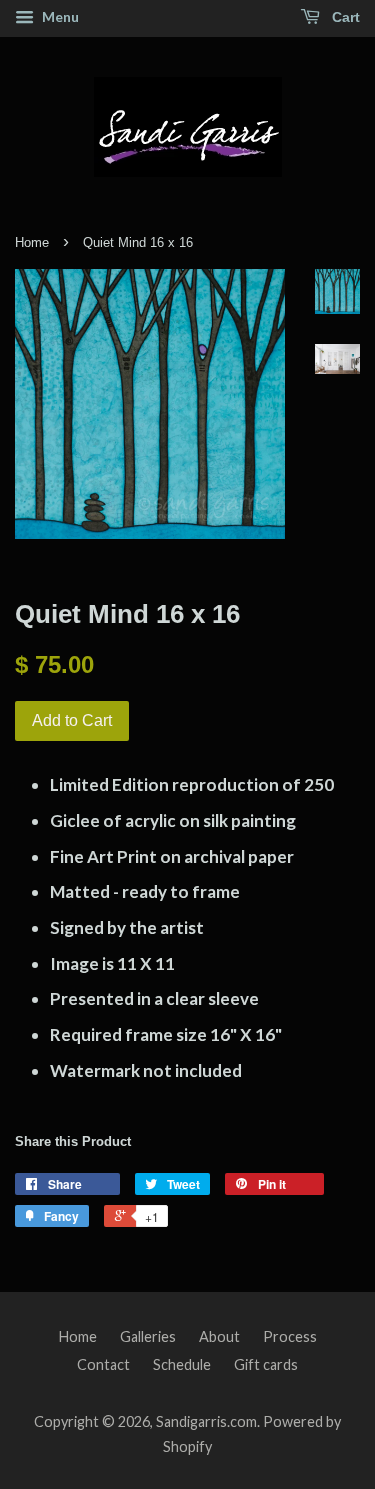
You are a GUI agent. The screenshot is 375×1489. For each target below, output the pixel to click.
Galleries (148, 1336)
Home (32, 242)
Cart (344, 17)
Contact (103, 1364)
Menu (59, 16)
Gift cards (266, 1364)
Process (290, 1336)
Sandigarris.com (206, 1421)
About (219, 1336)
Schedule (182, 1364)
